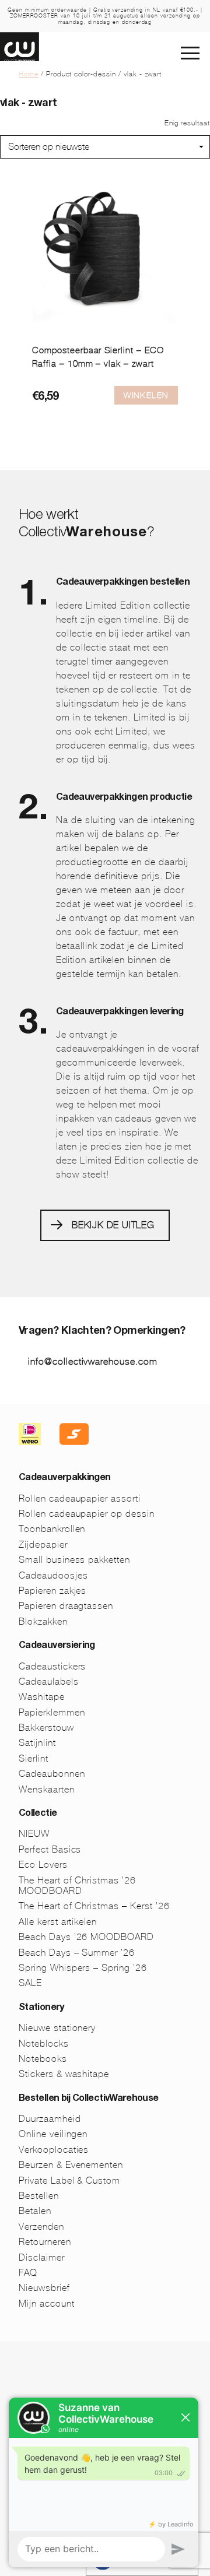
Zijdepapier (43, 1544)
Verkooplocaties (54, 2150)
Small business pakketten (74, 1560)
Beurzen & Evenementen (71, 2165)
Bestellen (39, 2196)
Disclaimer (42, 2257)
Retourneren (45, 2242)
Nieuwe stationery (57, 2028)
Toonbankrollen (52, 1529)
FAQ (28, 2273)
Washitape (42, 1697)
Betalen (35, 2211)
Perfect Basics (50, 1849)
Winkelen (146, 395)
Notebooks (43, 2059)
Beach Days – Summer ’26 (77, 1953)
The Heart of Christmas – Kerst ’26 (94, 1906)
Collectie (38, 1814)
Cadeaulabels (49, 1681)
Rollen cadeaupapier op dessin (87, 1514)
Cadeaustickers (52, 1666)
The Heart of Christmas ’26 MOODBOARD (77, 1886)
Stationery (41, 2008)
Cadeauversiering (57, 1646)
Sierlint (34, 1758)
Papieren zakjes (52, 1591)
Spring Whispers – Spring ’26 (83, 1968)
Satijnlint (37, 1743)
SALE (30, 1983)
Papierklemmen (52, 1712)
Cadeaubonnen (52, 1774)
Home (29, 74)
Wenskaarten (47, 1789)
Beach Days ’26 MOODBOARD (86, 1937)
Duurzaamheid (50, 2119)
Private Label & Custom (69, 2180)
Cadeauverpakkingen (64, 1478)
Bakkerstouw (46, 1728)
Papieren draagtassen (66, 1606)
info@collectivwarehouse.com (93, 1361)
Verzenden (41, 2227)
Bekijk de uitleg (113, 1225)
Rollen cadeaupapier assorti (80, 1498)
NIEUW (34, 1834)
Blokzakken (43, 1621)
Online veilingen (53, 2134)
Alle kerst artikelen (58, 1922)
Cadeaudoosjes (53, 1575)
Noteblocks (44, 2043)
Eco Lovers (43, 1865)
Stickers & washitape (64, 2074)
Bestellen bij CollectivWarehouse (89, 2099)
